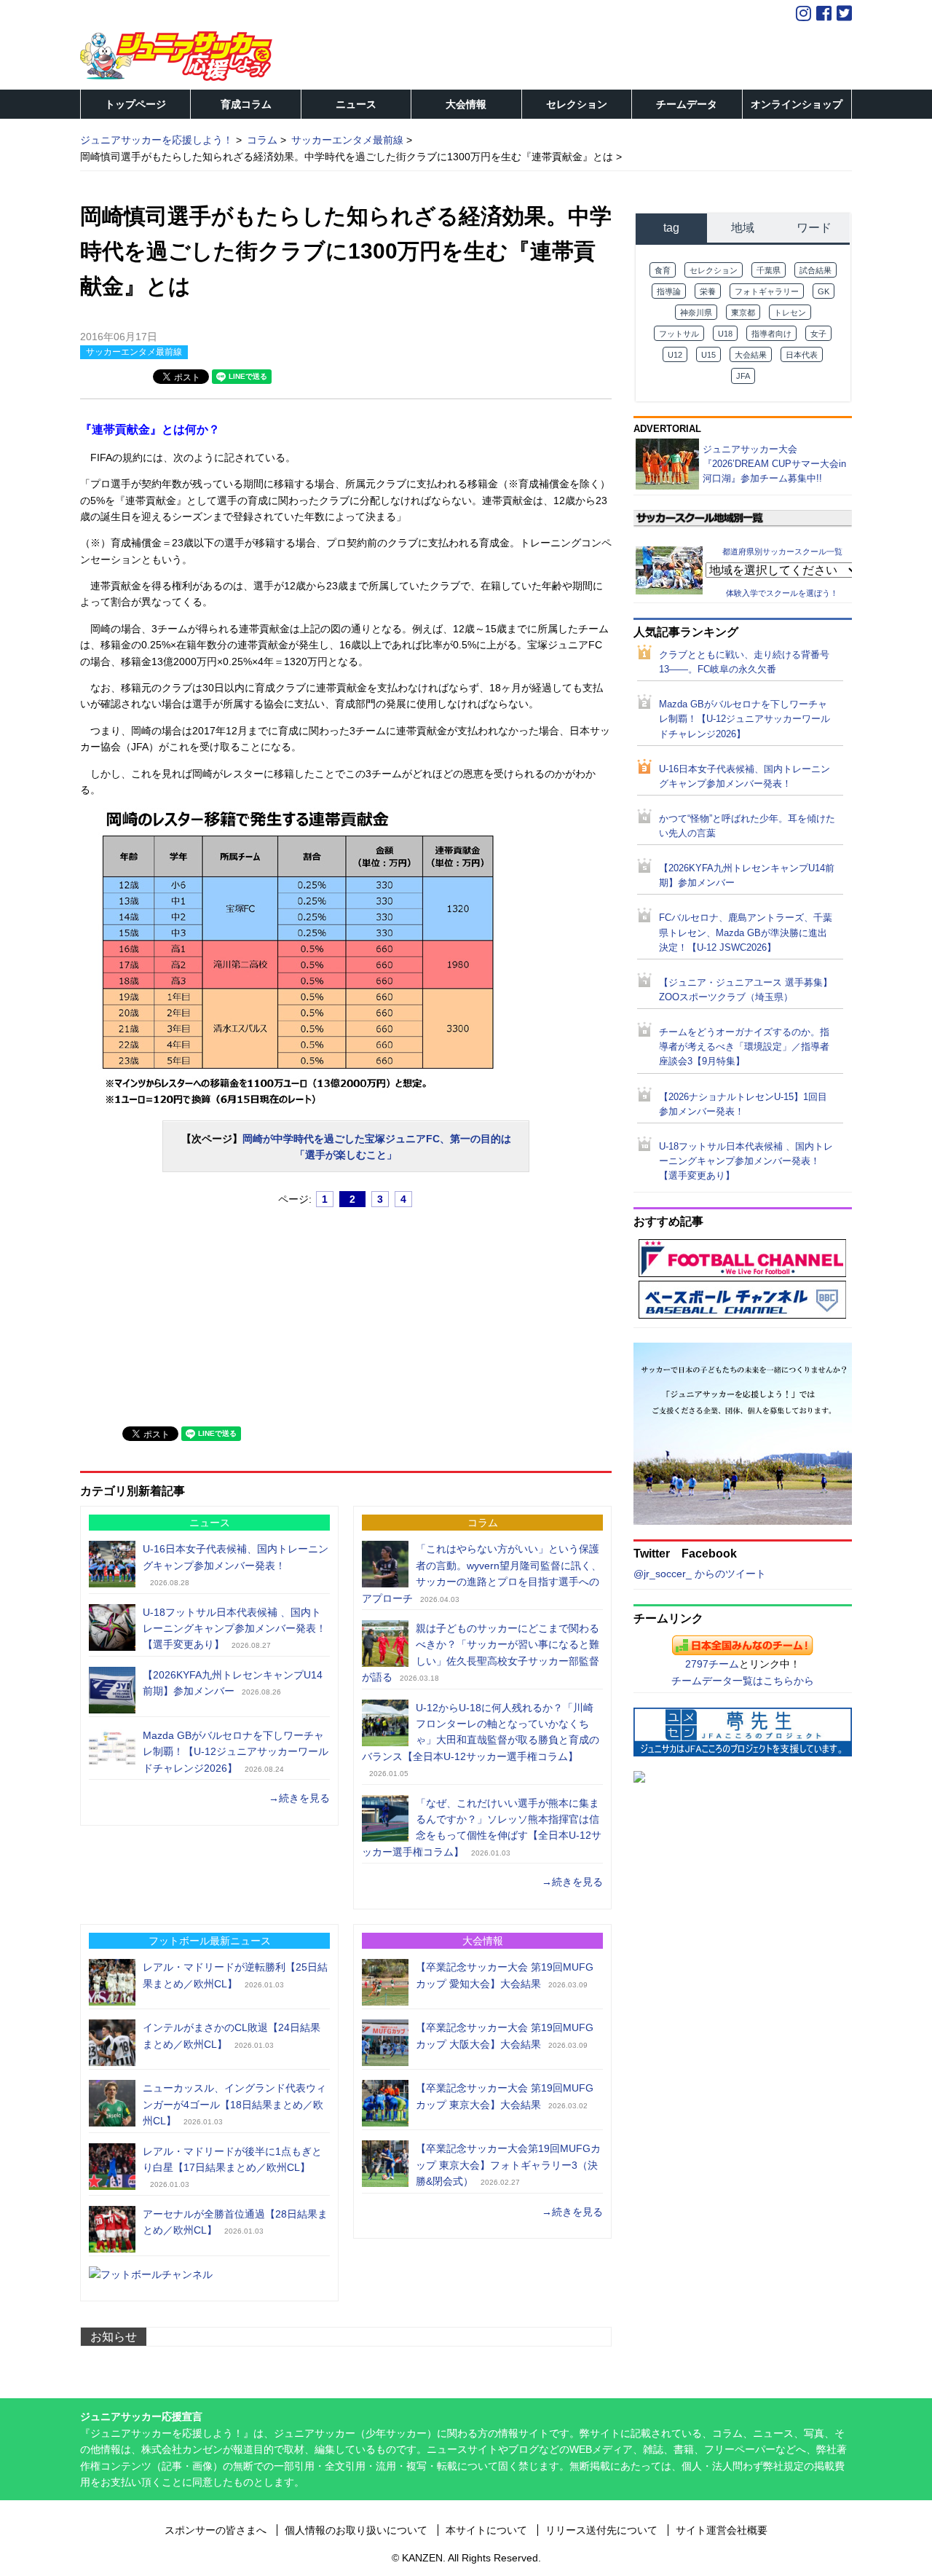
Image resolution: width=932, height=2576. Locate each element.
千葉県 (769, 270)
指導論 (669, 291)
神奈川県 (696, 313)
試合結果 (815, 270)
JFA (743, 376)
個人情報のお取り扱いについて (356, 2530)
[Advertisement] (189, 1311)
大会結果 (751, 355)
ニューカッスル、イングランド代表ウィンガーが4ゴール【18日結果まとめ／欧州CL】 (234, 2104)
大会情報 (466, 104)
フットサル (679, 334)
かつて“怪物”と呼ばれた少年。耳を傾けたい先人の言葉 (747, 826)
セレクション (577, 104)
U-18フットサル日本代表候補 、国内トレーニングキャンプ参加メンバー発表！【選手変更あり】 (234, 1629)
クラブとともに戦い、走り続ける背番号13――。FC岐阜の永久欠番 (744, 662)
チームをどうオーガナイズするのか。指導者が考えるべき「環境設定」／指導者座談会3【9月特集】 (744, 1047)
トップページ (135, 104)
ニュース (356, 104)
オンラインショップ (797, 104)
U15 (708, 355)
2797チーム (712, 1664)
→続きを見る (299, 1798)
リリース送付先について (601, 2530)
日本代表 (802, 355)
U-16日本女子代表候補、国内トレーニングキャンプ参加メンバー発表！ (745, 777)
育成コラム (246, 104)
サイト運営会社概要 (722, 2530)
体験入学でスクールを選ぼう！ (782, 593)
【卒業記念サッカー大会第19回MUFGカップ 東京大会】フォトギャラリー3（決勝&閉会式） (508, 2165)
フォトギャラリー (767, 291)
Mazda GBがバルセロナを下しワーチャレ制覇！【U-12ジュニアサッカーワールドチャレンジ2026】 (236, 1752)
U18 (725, 334)
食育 (663, 270)
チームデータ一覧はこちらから (743, 1681)
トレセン (790, 313)
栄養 (708, 291)
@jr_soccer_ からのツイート (700, 1574)
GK (824, 291)
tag (671, 228)
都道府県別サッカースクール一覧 (782, 551)
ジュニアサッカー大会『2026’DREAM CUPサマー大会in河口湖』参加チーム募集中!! (774, 464)
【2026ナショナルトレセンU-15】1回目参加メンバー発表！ (743, 1104)
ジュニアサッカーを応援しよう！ (157, 140)
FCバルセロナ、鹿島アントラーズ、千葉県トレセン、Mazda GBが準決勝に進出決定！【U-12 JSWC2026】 (746, 932)
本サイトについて (486, 2530)
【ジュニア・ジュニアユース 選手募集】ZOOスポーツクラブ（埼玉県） (746, 990)
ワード (814, 228)
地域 (743, 228)
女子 (818, 334)
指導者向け (771, 334)
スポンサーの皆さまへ (216, 2530)
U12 (675, 355)
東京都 (743, 313)
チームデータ (687, 104)
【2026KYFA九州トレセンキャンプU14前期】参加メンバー (747, 876)
